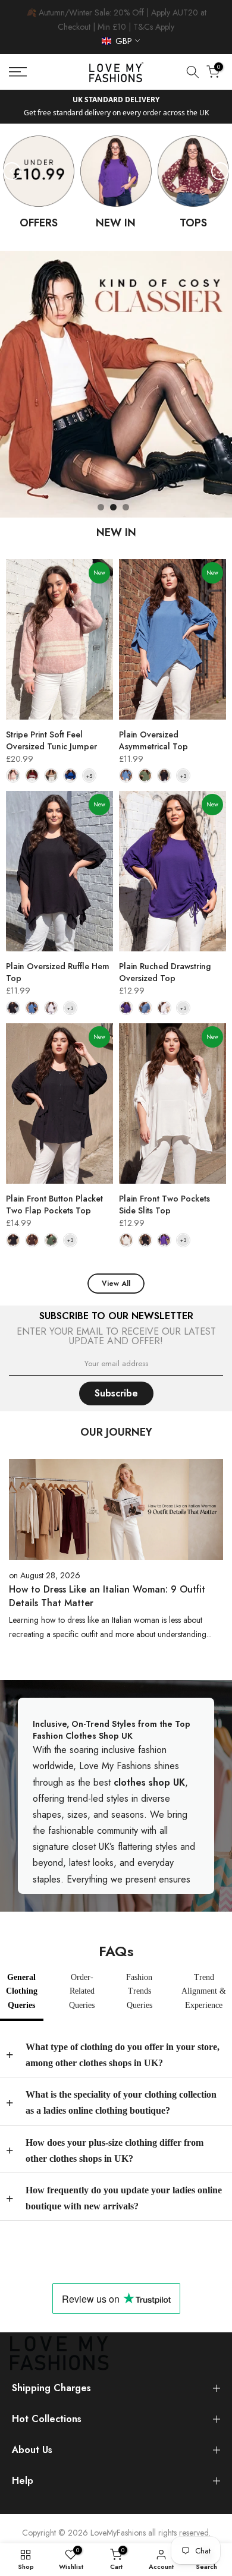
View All (116, 1284)
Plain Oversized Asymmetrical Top (153, 740)
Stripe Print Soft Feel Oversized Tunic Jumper (51, 740)
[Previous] (12, 171)
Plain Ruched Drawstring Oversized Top (165, 972)
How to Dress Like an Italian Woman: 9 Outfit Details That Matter (107, 1596)
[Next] (220, 171)
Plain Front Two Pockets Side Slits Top (164, 1205)
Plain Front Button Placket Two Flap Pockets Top (54, 1205)
